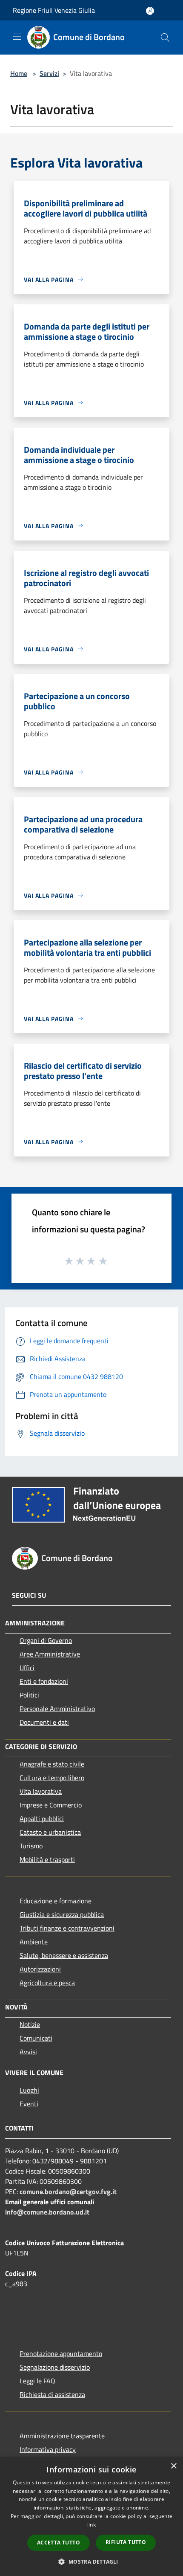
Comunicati (36, 2038)
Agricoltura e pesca (47, 1983)
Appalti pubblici (42, 1819)
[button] (91, 2562)
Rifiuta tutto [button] (126, 2542)
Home (19, 73)
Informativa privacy (48, 2449)
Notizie (30, 2024)
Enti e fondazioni (44, 1681)
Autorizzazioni (40, 1969)
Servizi (49, 73)
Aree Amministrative (50, 1654)
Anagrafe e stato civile (52, 1764)
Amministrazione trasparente (62, 2436)
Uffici (27, 1668)
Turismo (31, 1846)
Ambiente (34, 1942)
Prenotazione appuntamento (61, 2353)
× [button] (173, 2466)
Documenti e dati (44, 1722)
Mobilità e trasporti (47, 1859)
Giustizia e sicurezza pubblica (62, 1914)
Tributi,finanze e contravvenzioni (67, 1928)
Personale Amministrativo (57, 1709)
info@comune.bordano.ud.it (47, 2212)
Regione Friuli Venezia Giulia (54, 10)
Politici (29, 1695)
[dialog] (91, 2517)
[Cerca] (165, 38)
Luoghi (29, 2090)
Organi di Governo (46, 1640)
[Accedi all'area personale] (150, 11)
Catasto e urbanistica (50, 1832)
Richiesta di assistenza (52, 2394)
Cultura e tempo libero (52, 1778)
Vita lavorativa (41, 1791)
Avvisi (28, 2052)
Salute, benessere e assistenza (64, 1955)
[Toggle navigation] (17, 37)
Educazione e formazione (56, 1901)
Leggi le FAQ (37, 2381)
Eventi (29, 2104)
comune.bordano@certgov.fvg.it (68, 2191)
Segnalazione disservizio (55, 2367)
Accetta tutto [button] (59, 2543)
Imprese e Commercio (51, 1805)
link (91, 2525)
